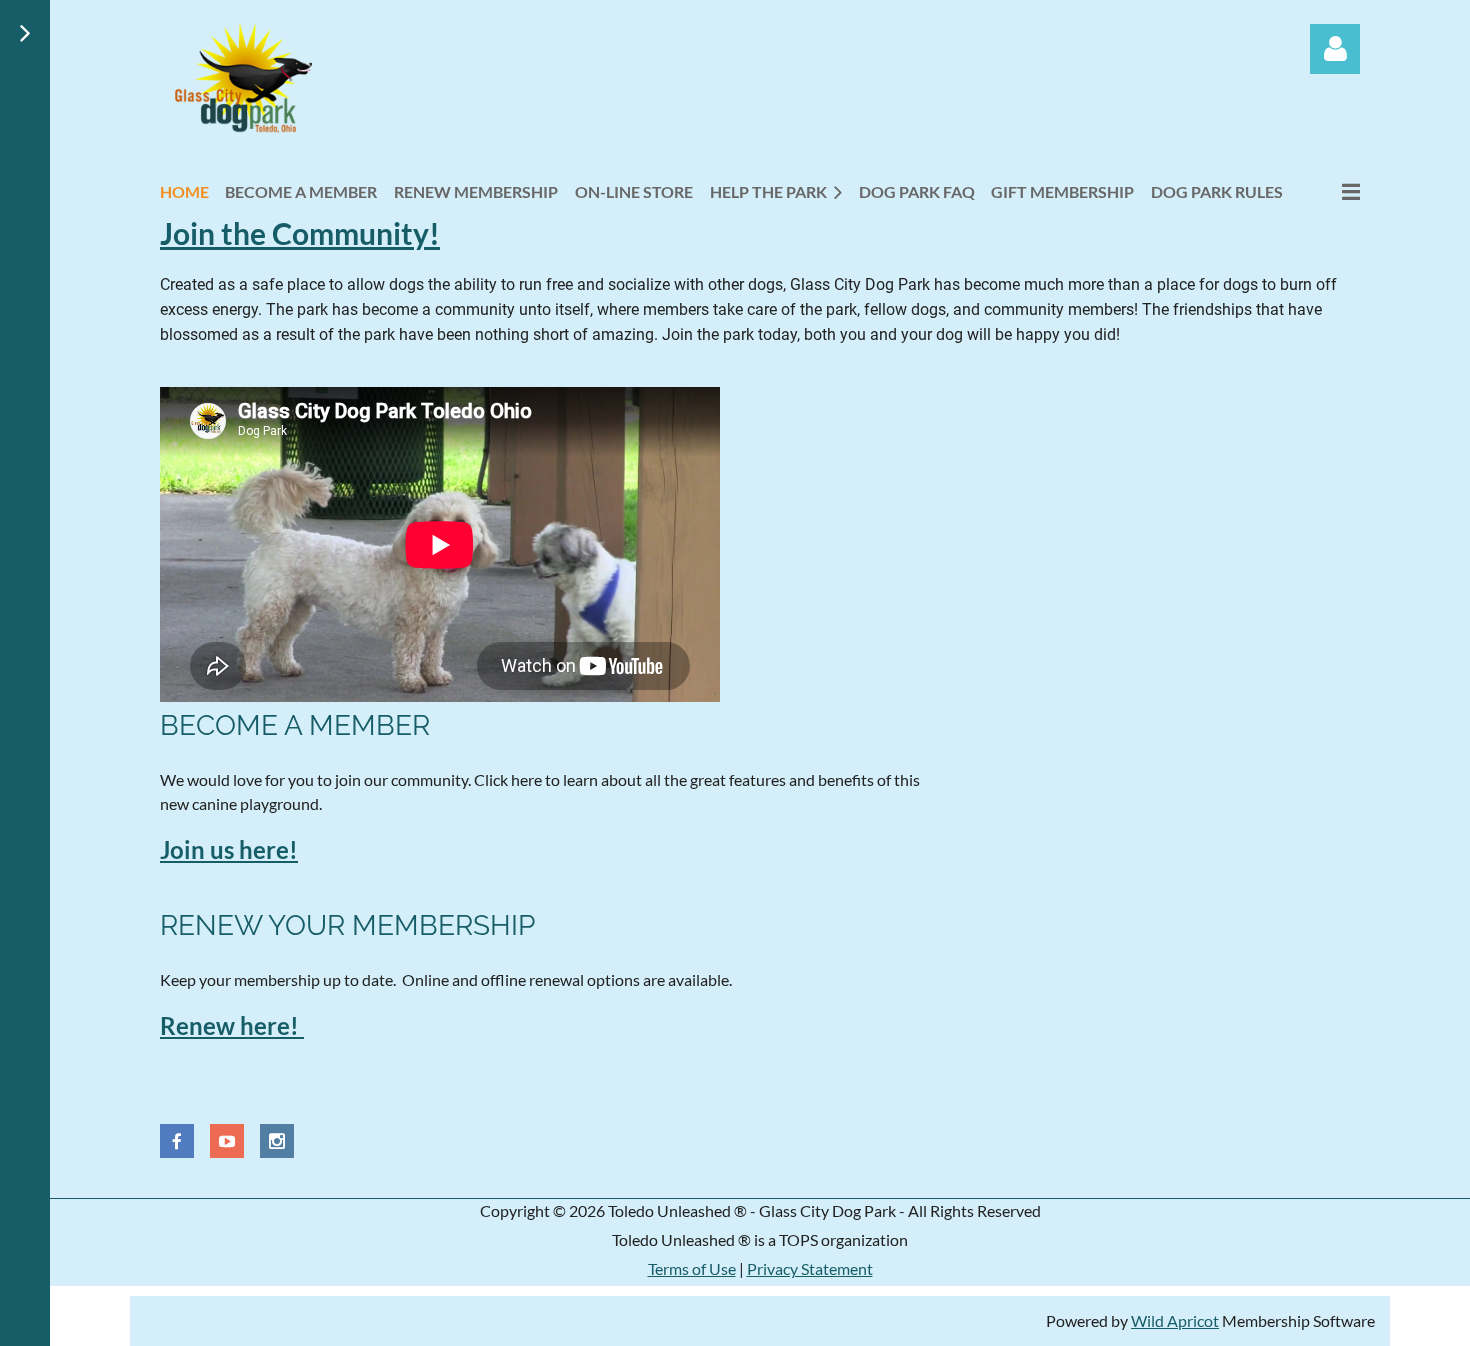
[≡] (1330, 191)
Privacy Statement (810, 1268)
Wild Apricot (1175, 1320)
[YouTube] (227, 1141)
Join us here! (229, 849)
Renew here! (232, 1025)
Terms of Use (692, 1268)
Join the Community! (300, 233)
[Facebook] (177, 1141)
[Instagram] (277, 1141)
